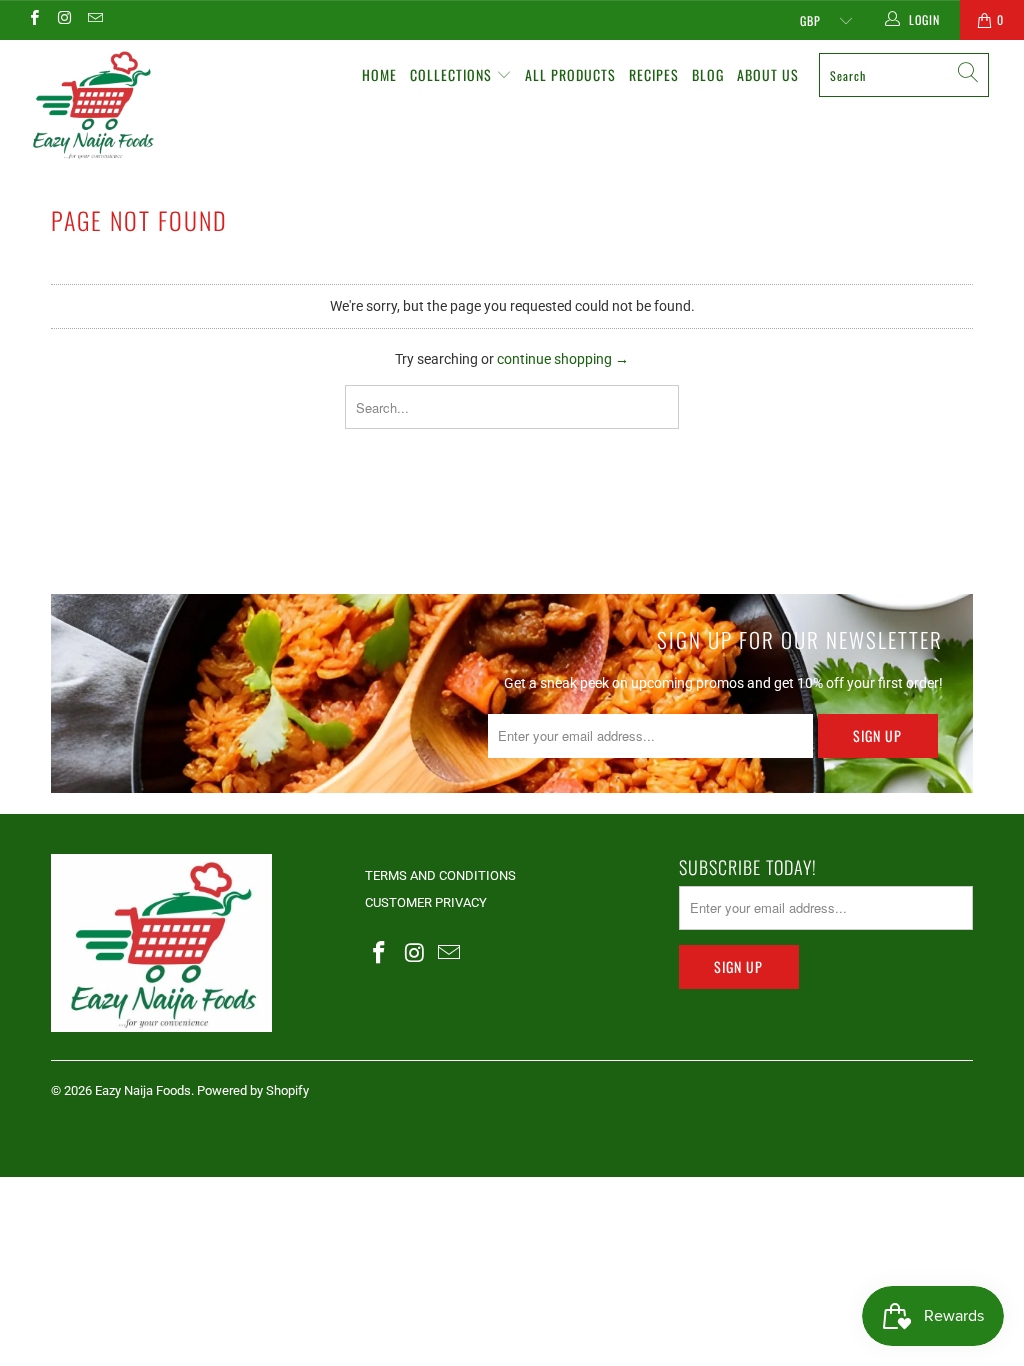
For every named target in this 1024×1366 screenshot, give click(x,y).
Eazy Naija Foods (143, 1090)
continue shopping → (563, 359)
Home (379, 74)
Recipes (654, 74)
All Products (570, 74)
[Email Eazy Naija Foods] (94, 20)
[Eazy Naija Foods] (92, 104)
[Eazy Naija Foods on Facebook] (33, 20)
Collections (453, 74)
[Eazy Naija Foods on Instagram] (63, 20)
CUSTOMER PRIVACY (426, 902)
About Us (768, 74)
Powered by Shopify (253, 1090)
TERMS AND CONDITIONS (440, 875)
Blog (708, 74)
